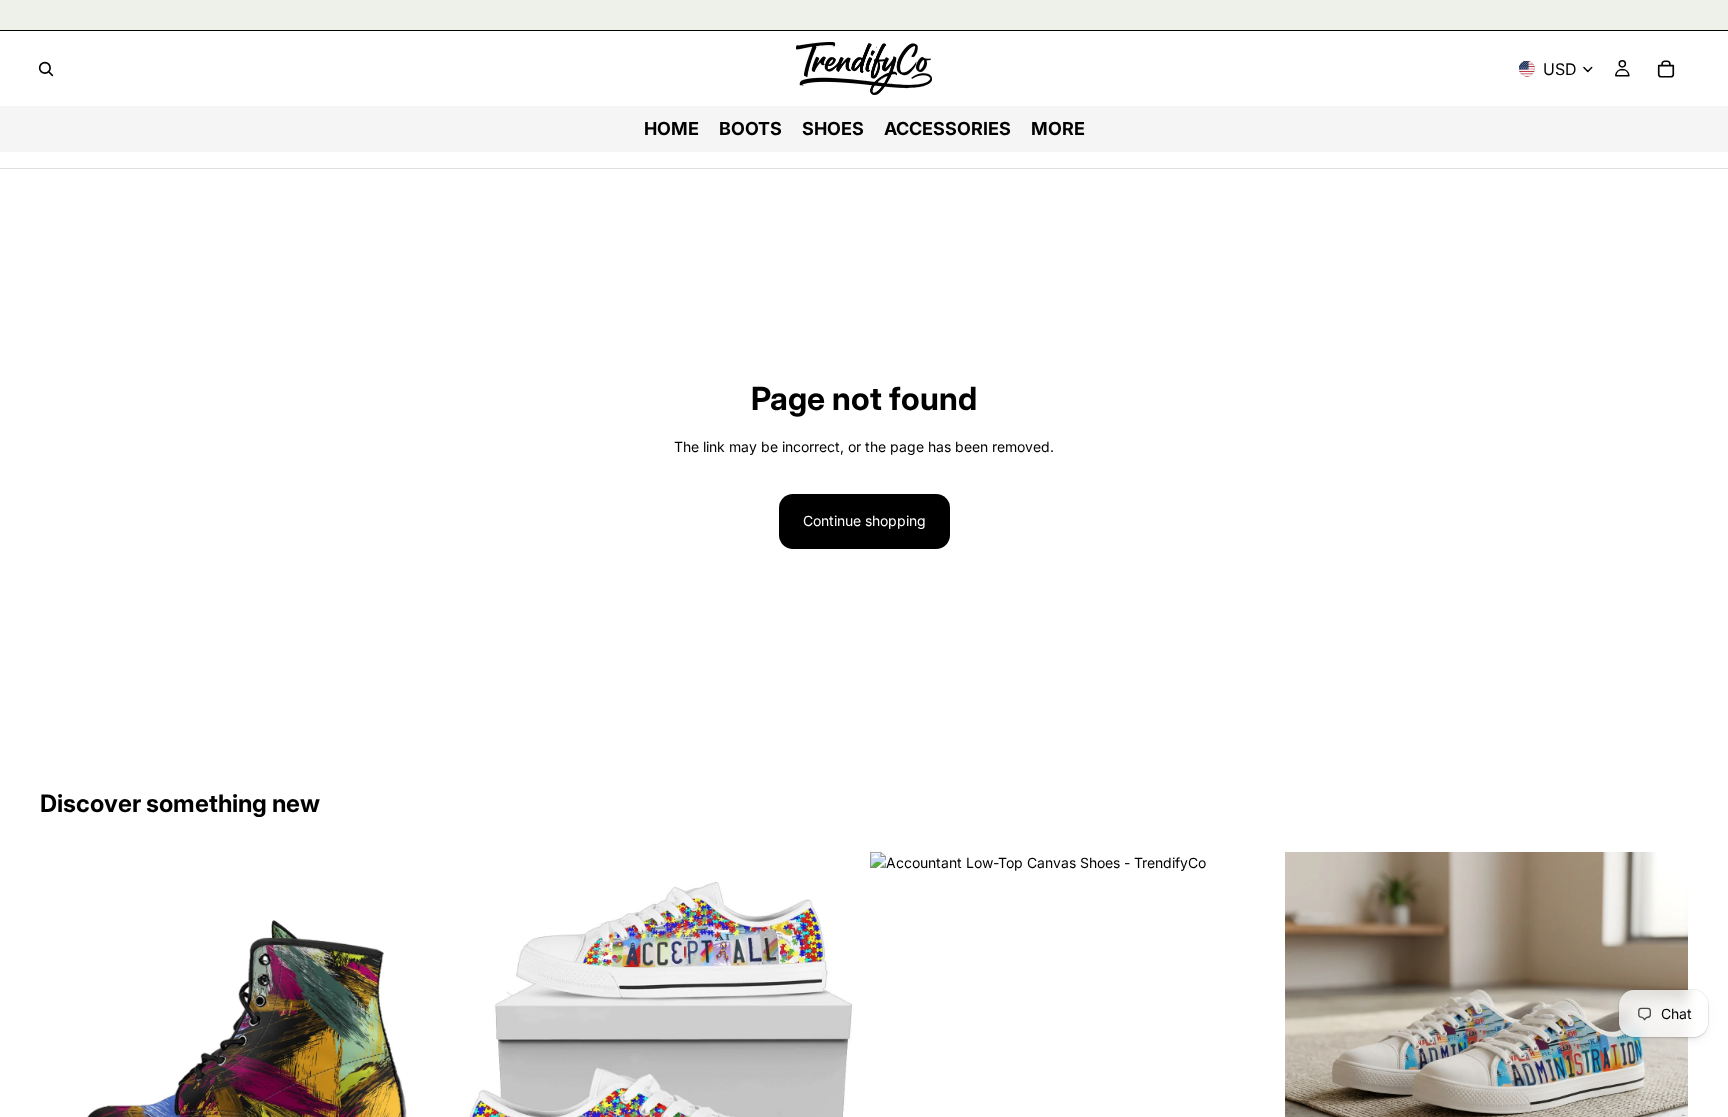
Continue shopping (864, 520)
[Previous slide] (70, 1053)
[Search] (46, 69)
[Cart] (1666, 69)
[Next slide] (413, 1053)
